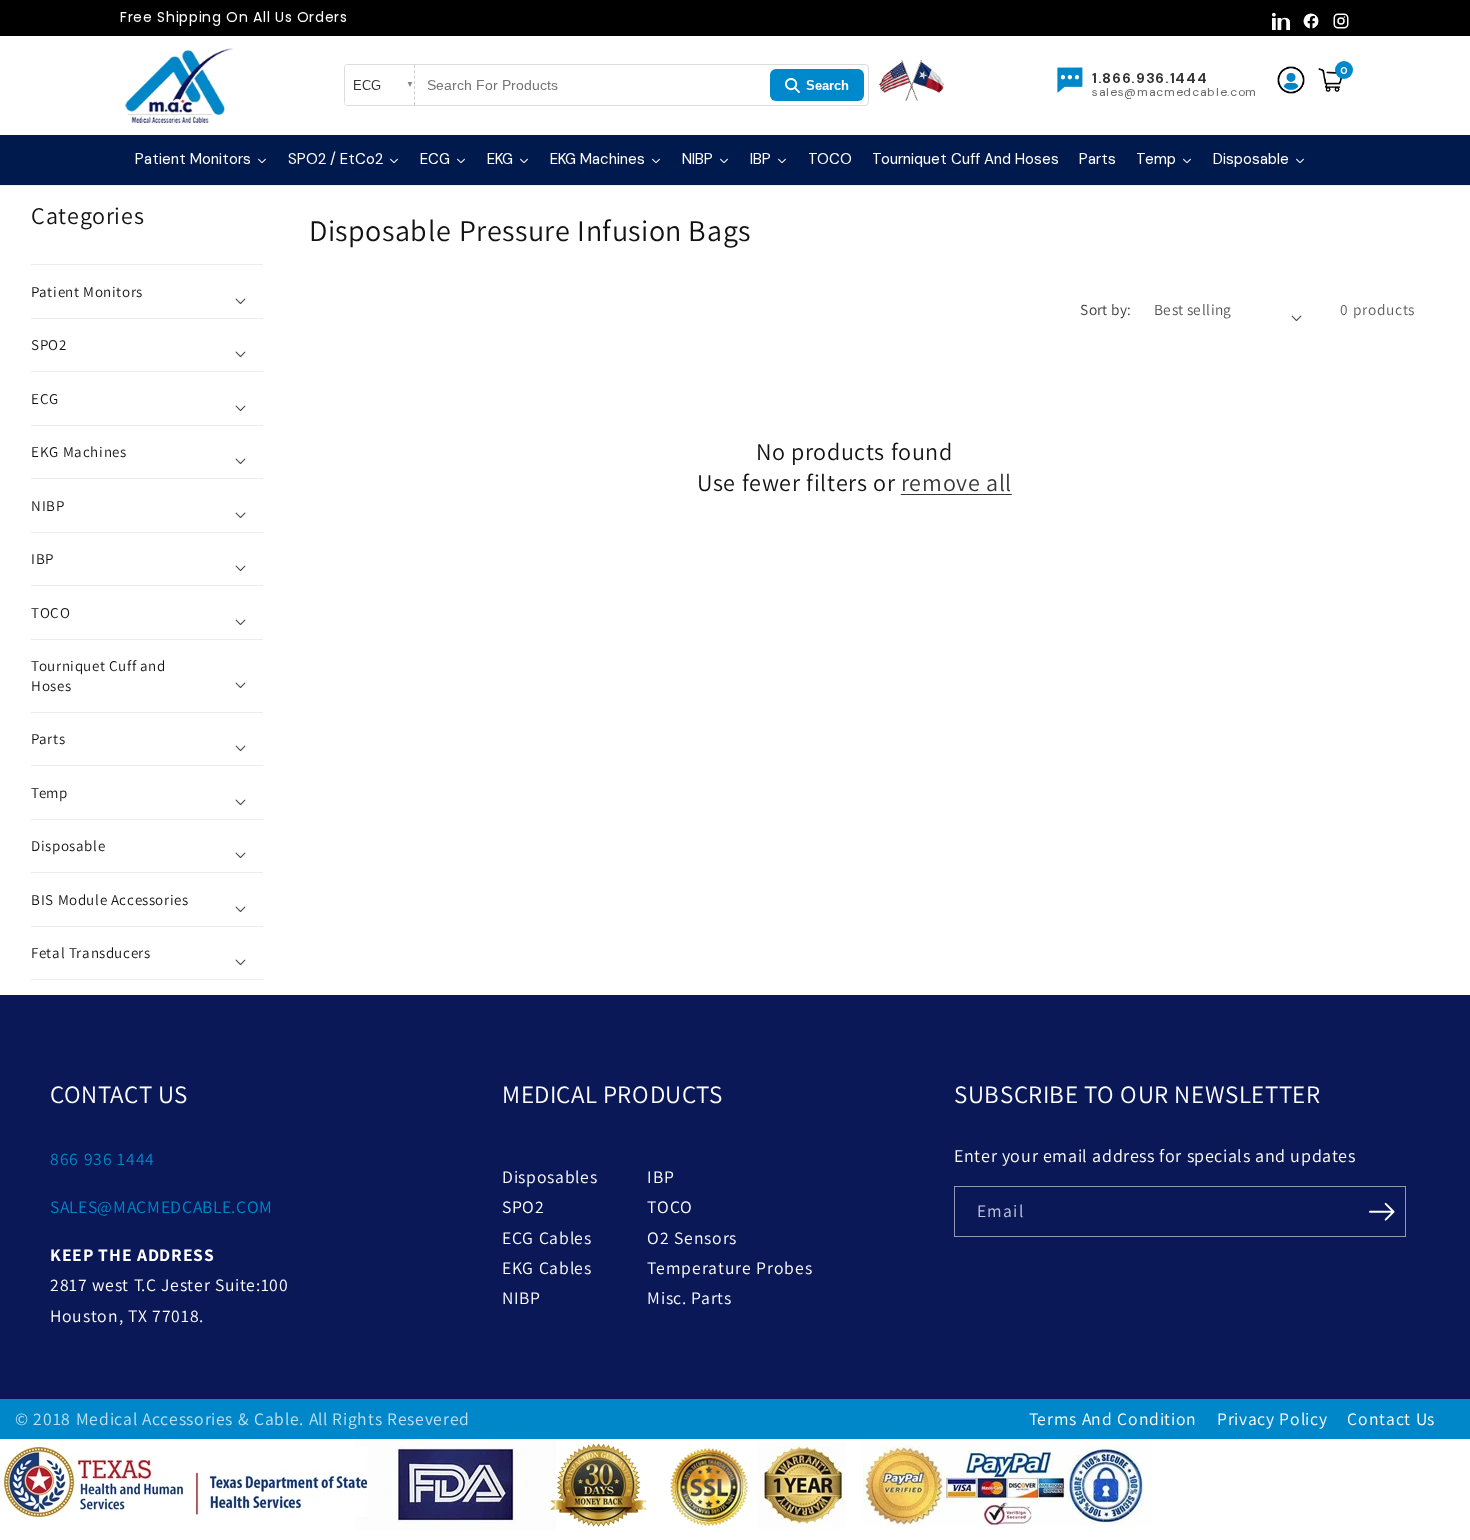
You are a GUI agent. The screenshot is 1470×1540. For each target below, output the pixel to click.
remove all (956, 482)
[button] (147, 291)
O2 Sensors (692, 1237)
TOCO (670, 1206)
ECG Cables (547, 1237)
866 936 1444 (102, 1158)
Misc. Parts (689, 1297)
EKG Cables (547, 1267)
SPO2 (523, 1206)
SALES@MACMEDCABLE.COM (161, 1206)
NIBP (521, 1297)
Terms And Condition (1113, 1418)
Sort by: (1106, 309)
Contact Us (1391, 1418)
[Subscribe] (1382, 1210)
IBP (660, 1176)
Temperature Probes (729, 1267)
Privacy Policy (1272, 1418)
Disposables (549, 1176)
